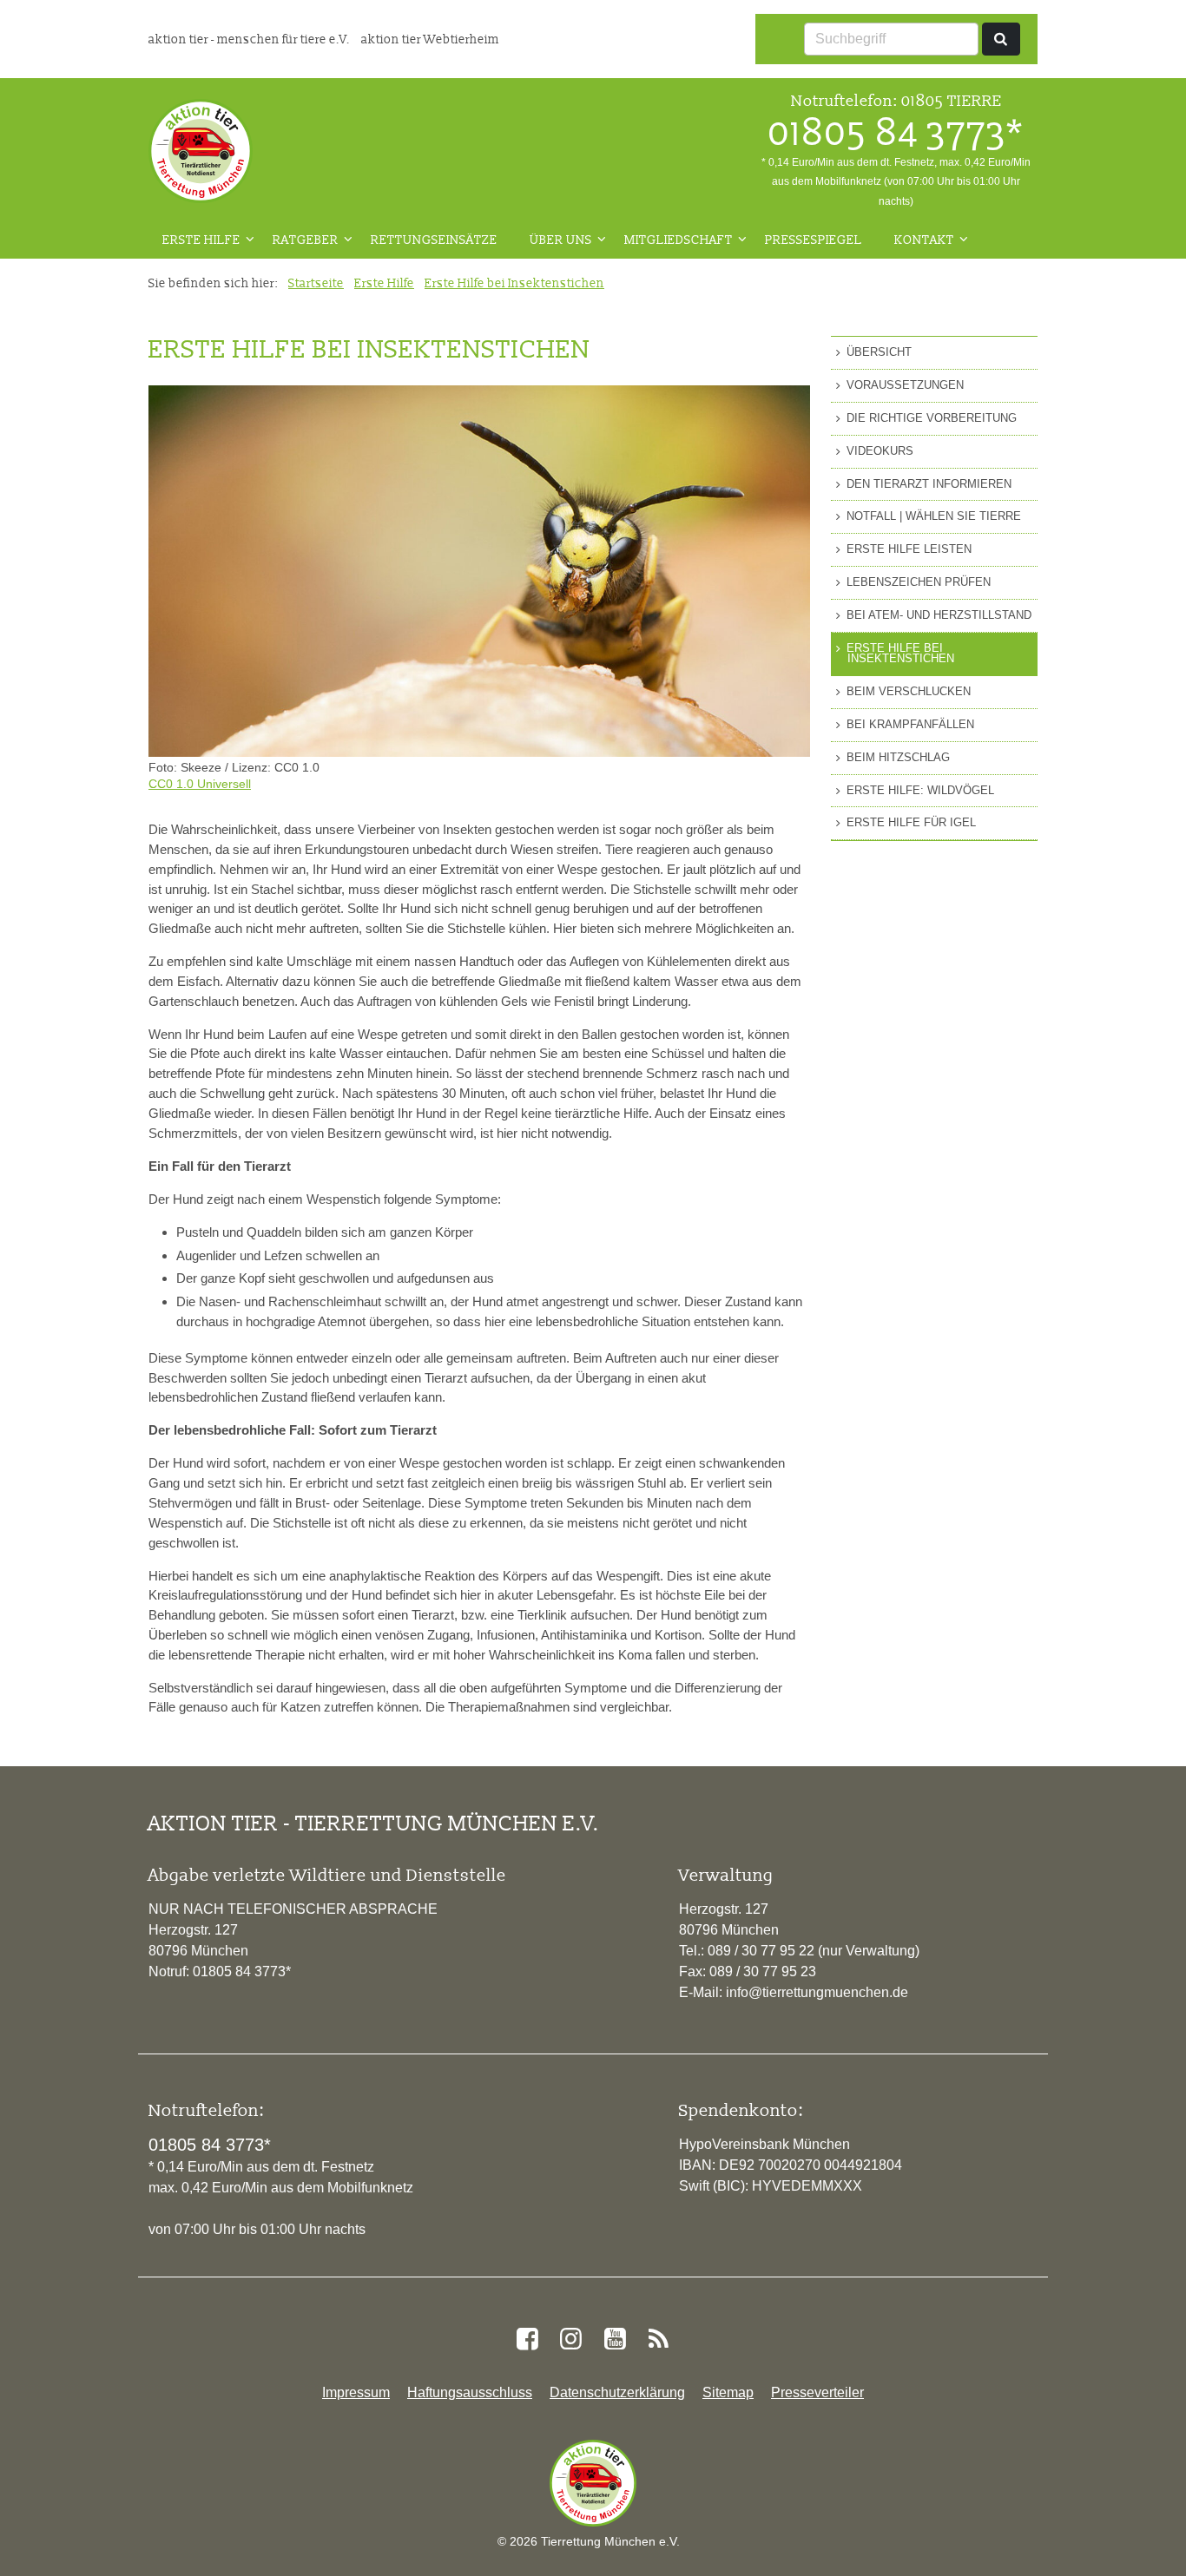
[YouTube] (615, 2339)
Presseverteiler (817, 2392)
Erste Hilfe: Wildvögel (920, 790)
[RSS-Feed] (658, 2339)
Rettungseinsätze (434, 240)
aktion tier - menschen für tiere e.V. (250, 39)
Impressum (356, 2392)
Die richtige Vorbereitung (932, 418)
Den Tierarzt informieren (929, 484)
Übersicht (879, 352)
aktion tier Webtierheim (430, 39)
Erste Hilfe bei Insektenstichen (514, 283)
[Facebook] (527, 2339)
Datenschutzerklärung (617, 2392)
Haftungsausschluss (470, 2392)
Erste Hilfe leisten (909, 549)
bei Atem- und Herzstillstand (939, 615)
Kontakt (924, 240)
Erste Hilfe (201, 240)
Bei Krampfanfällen (910, 724)
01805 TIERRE (952, 100)
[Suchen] (1001, 39)
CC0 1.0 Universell (200, 784)
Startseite (316, 283)
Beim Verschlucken (909, 691)
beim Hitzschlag (898, 757)
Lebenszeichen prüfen (919, 582)
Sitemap (728, 2392)
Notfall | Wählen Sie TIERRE (934, 516)
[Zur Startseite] (201, 151)
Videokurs (880, 451)
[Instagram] (571, 2339)
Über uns (561, 240)
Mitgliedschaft (679, 240)
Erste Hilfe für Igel (911, 822)
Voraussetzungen (905, 385)
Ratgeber (306, 240)
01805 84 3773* (896, 132)
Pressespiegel (814, 240)
